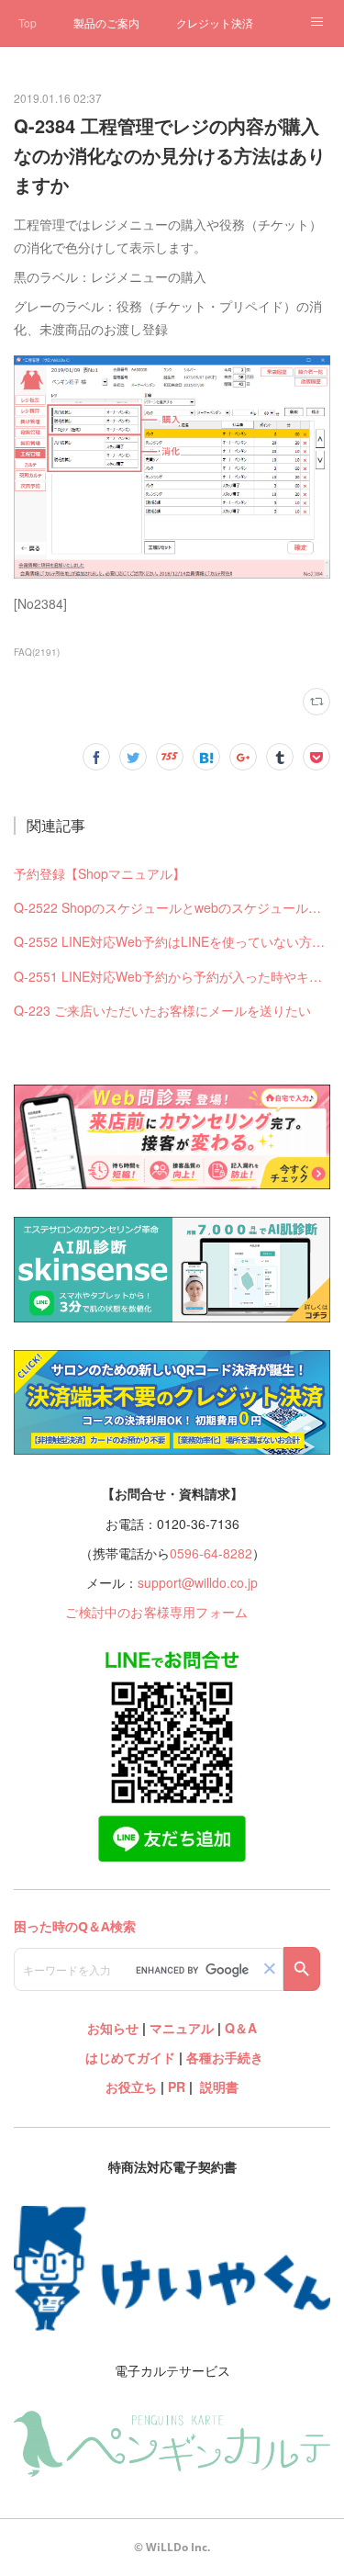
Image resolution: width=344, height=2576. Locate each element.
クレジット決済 (215, 22)
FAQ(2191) (37, 652)
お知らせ (113, 2028)
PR (177, 2087)
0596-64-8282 (211, 1553)
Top (28, 22)
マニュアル (182, 2028)
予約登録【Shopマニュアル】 (100, 873)
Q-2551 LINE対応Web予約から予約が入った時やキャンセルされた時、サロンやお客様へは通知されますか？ (172, 976)
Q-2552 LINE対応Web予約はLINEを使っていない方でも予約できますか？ (172, 941)
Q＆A (241, 2028)
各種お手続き (225, 2057)
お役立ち (131, 2087)
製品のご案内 (106, 22)
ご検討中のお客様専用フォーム (156, 1612)
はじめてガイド (128, 2057)
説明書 (219, 2087)
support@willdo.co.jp (198, 1582)
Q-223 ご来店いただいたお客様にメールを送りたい (162, 1010)
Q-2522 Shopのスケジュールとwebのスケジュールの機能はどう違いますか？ (172, 907)
